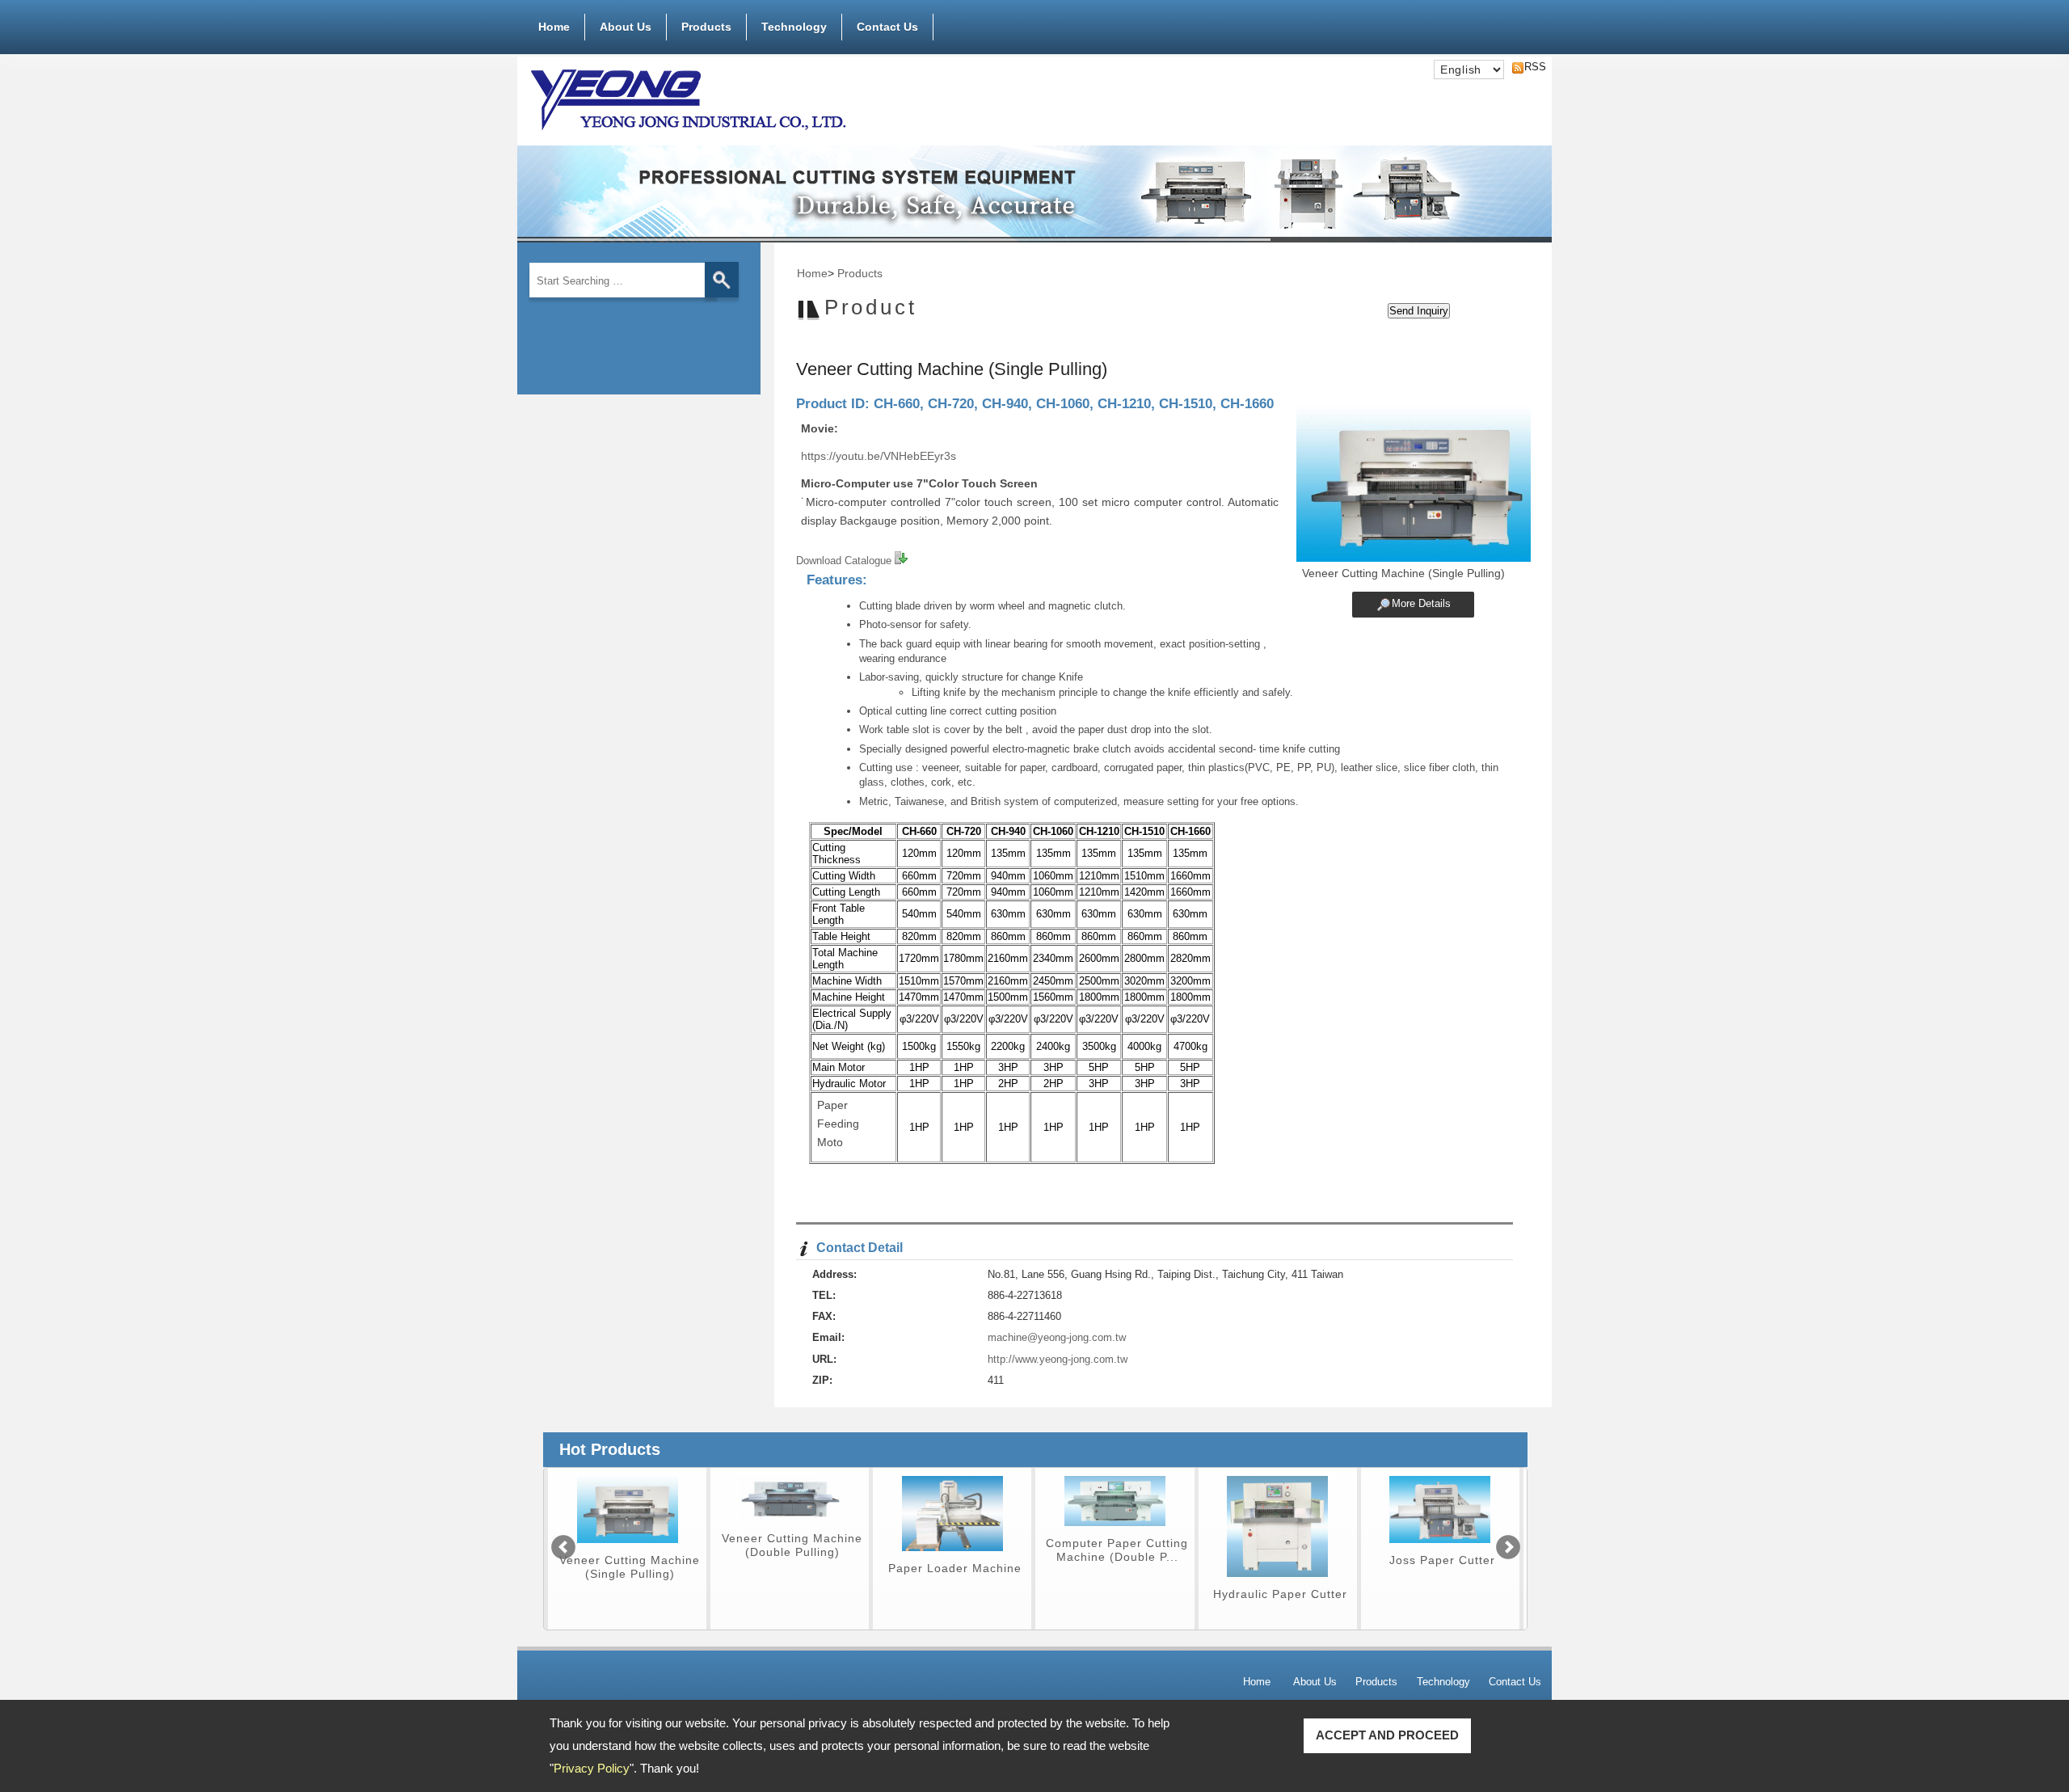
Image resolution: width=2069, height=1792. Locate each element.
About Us (626, 27)
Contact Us (887, 27)
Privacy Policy (592, 1768)
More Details (1421, 603)
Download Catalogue (845, 561)
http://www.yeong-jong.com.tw (1058, 1359)
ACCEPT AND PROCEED (1387, 1735)
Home (554, 27)
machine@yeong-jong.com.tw (1057, 1337)
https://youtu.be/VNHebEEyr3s (879, 456)
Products (706, 27)
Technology (794, 27)
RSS (1531, 67)
